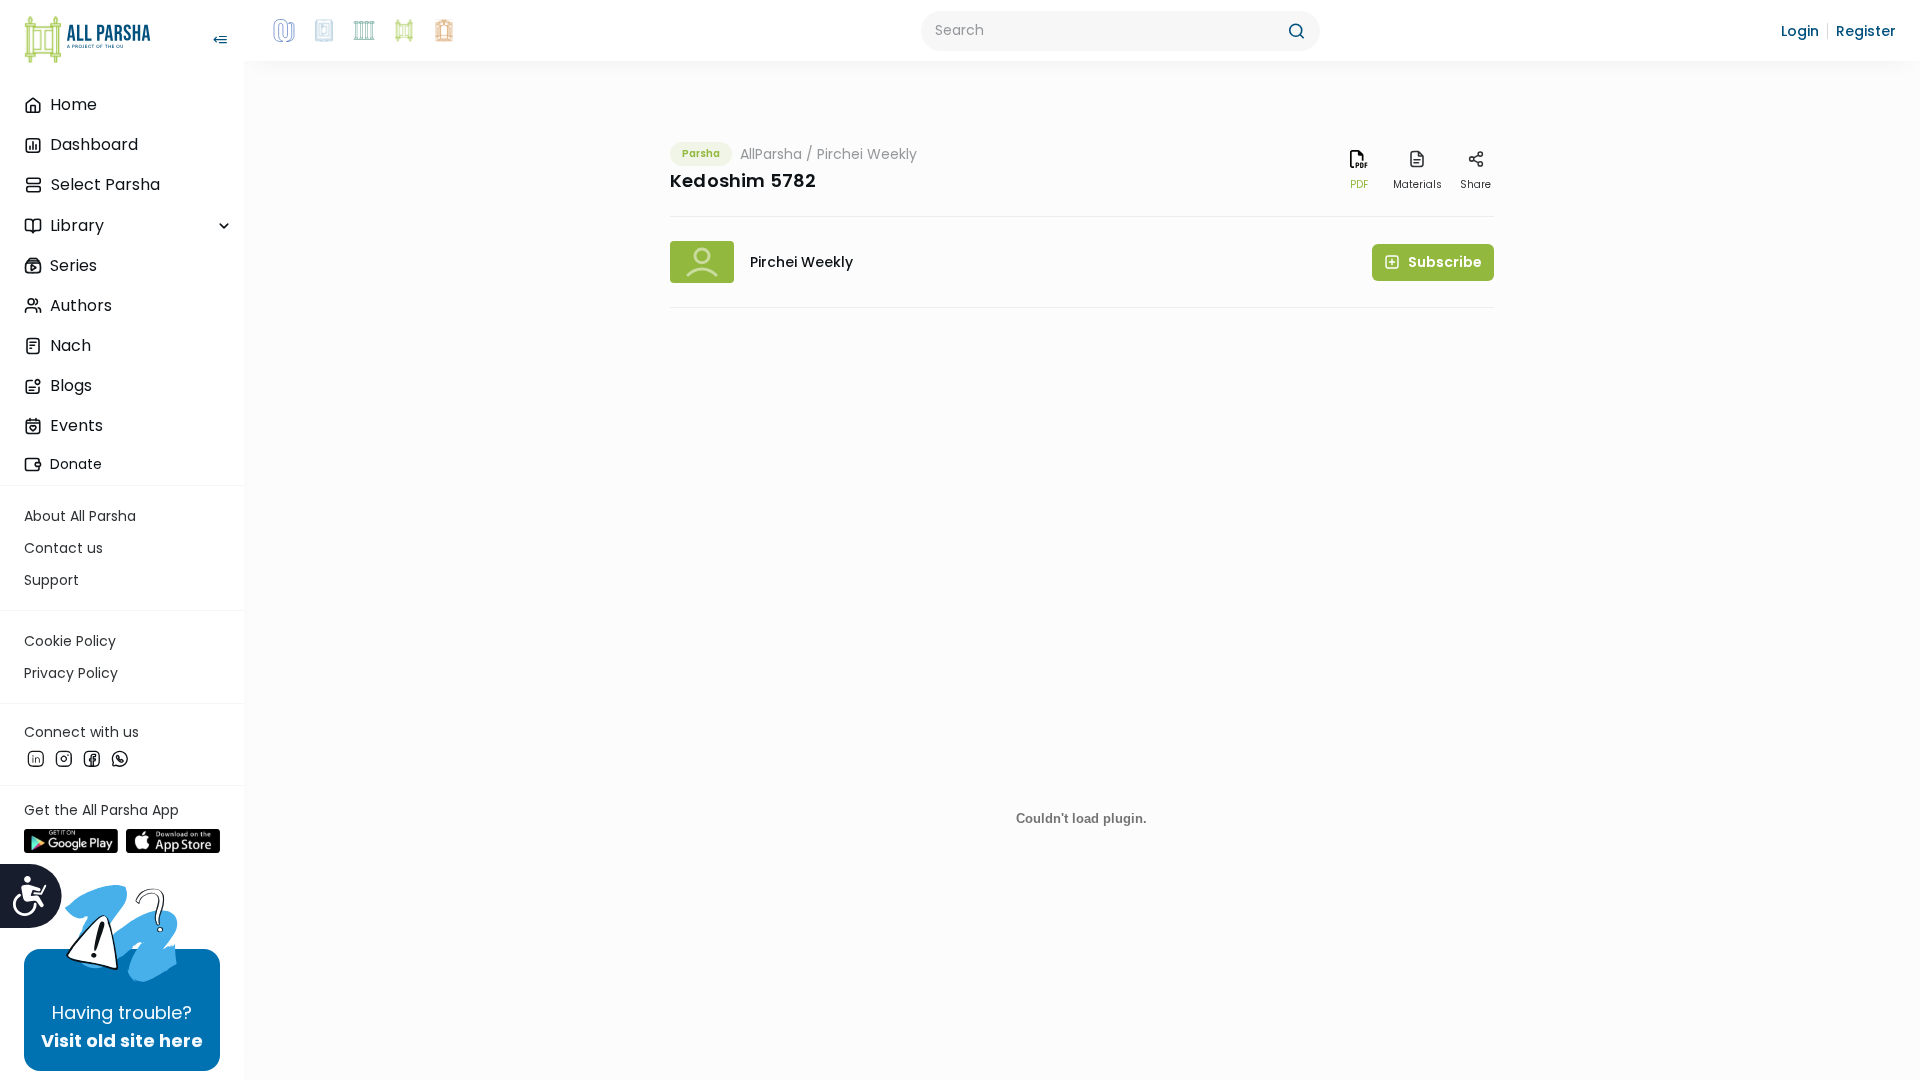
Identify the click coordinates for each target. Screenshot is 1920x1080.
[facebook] (92, 759)
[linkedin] (36, 759)
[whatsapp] (120, 759)
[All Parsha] (404, 31)
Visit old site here (122, 1040)
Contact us (63, 548)
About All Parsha (80, 516)
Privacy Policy (71, 673)
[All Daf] (444, 31)
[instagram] (64, 759)
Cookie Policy (70, 641)
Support (51, 580)
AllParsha (771, 154)
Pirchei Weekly (867, 154)
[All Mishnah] (324, 31)
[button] (1800, 31)
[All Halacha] (364, 31)
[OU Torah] (284, 31)
